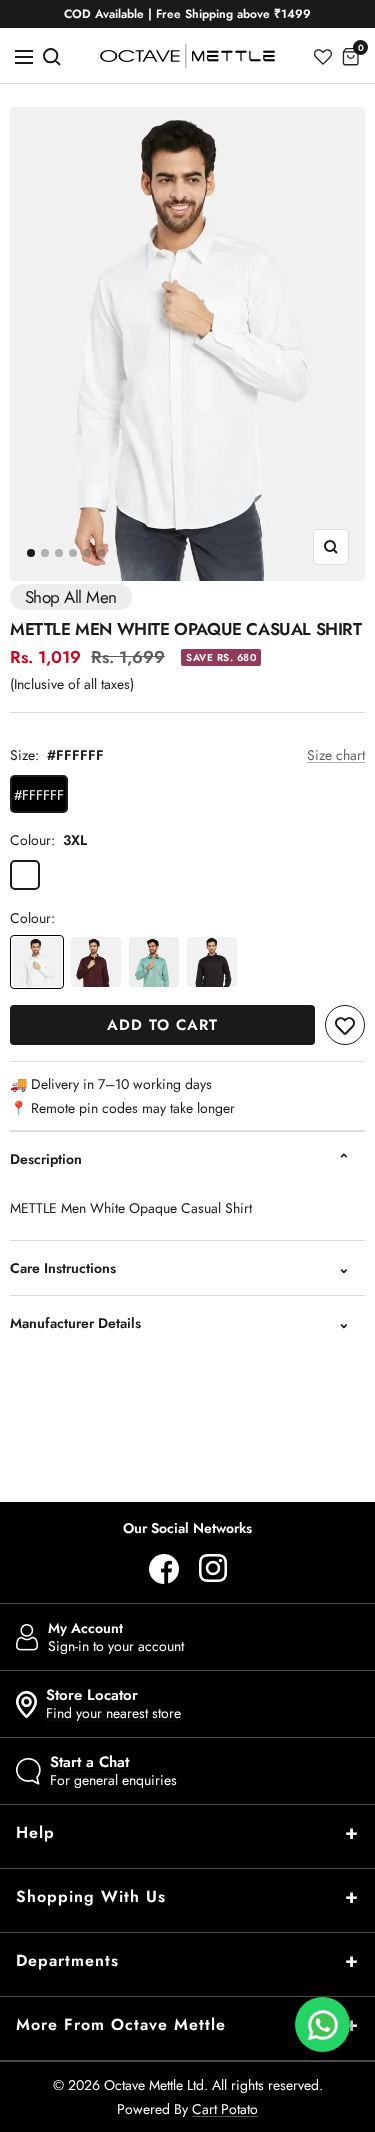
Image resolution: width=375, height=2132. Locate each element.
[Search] (52, 55)
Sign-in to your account (116, 1637)
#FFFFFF (39, 795)
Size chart (336, 755)
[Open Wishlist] (323, 55)
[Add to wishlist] (345, 1025)
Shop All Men (71, 597)
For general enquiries (113, 1771)
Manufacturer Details (75, 1323)
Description (46, 1159)
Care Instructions (63, 1268)
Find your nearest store (113, 1704)
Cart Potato (225, 2109)
